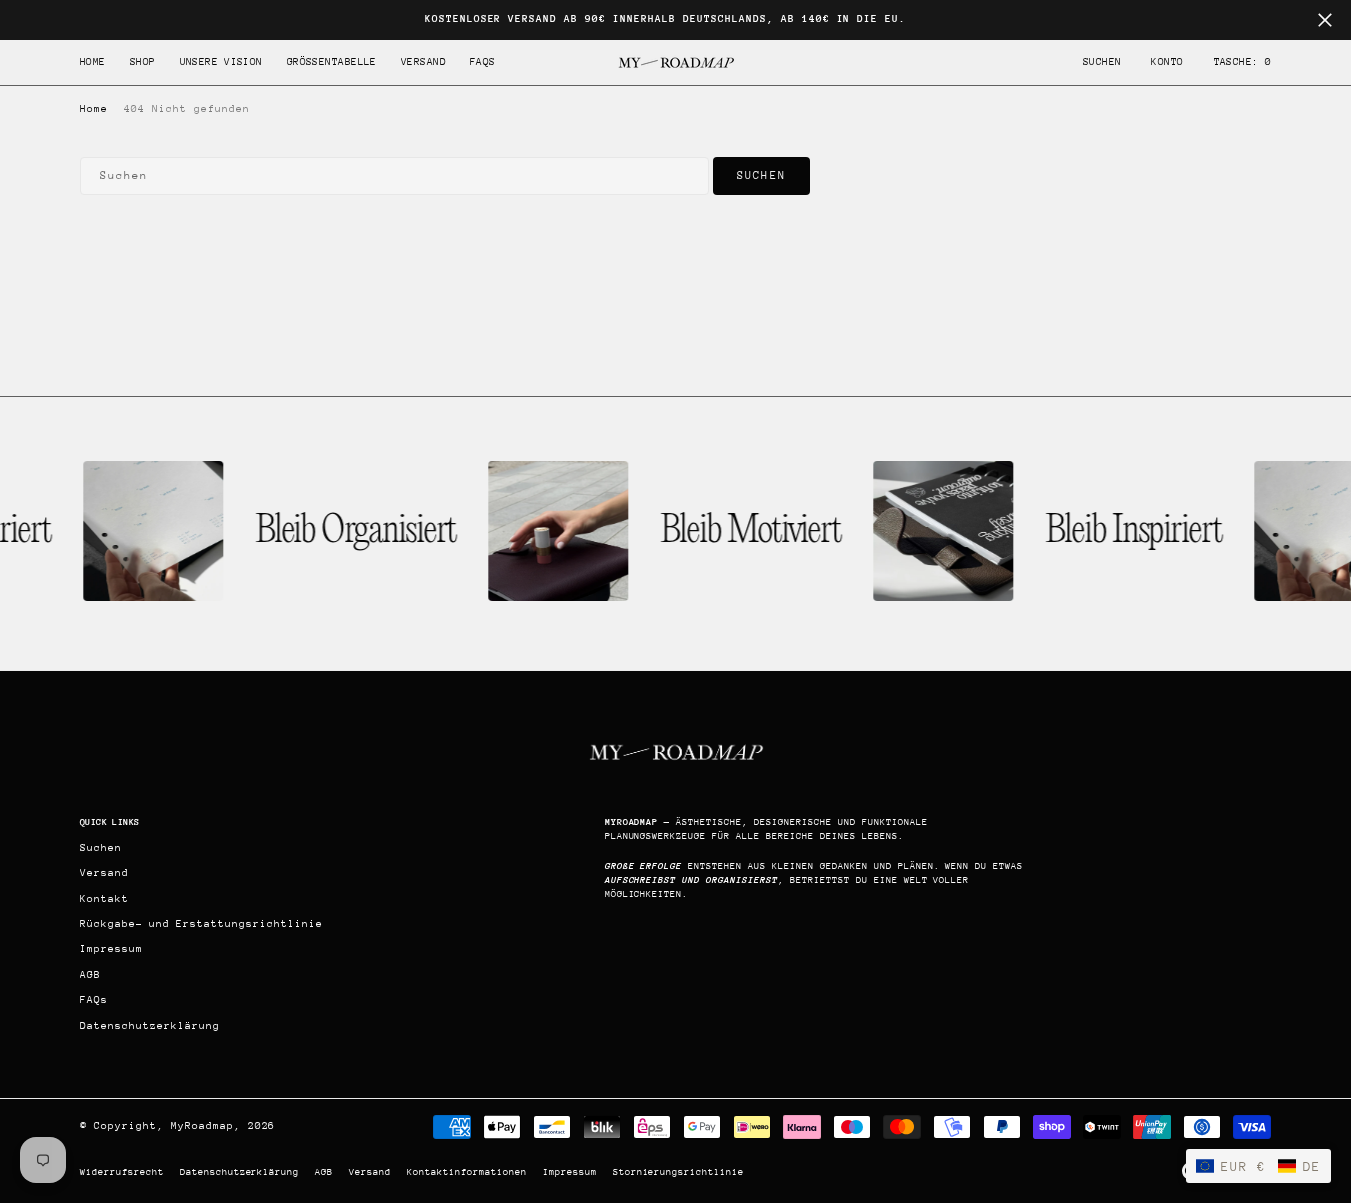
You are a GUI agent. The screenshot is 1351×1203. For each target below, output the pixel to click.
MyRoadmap (202, 1126)
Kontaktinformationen (467, 1171)
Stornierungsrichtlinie (679, 1171)
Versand (370, 1171)
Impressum (570, 1171)
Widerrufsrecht (122, 1171)
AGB (324, 1171)
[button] (1167, 62)
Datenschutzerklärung (240, 1171)
